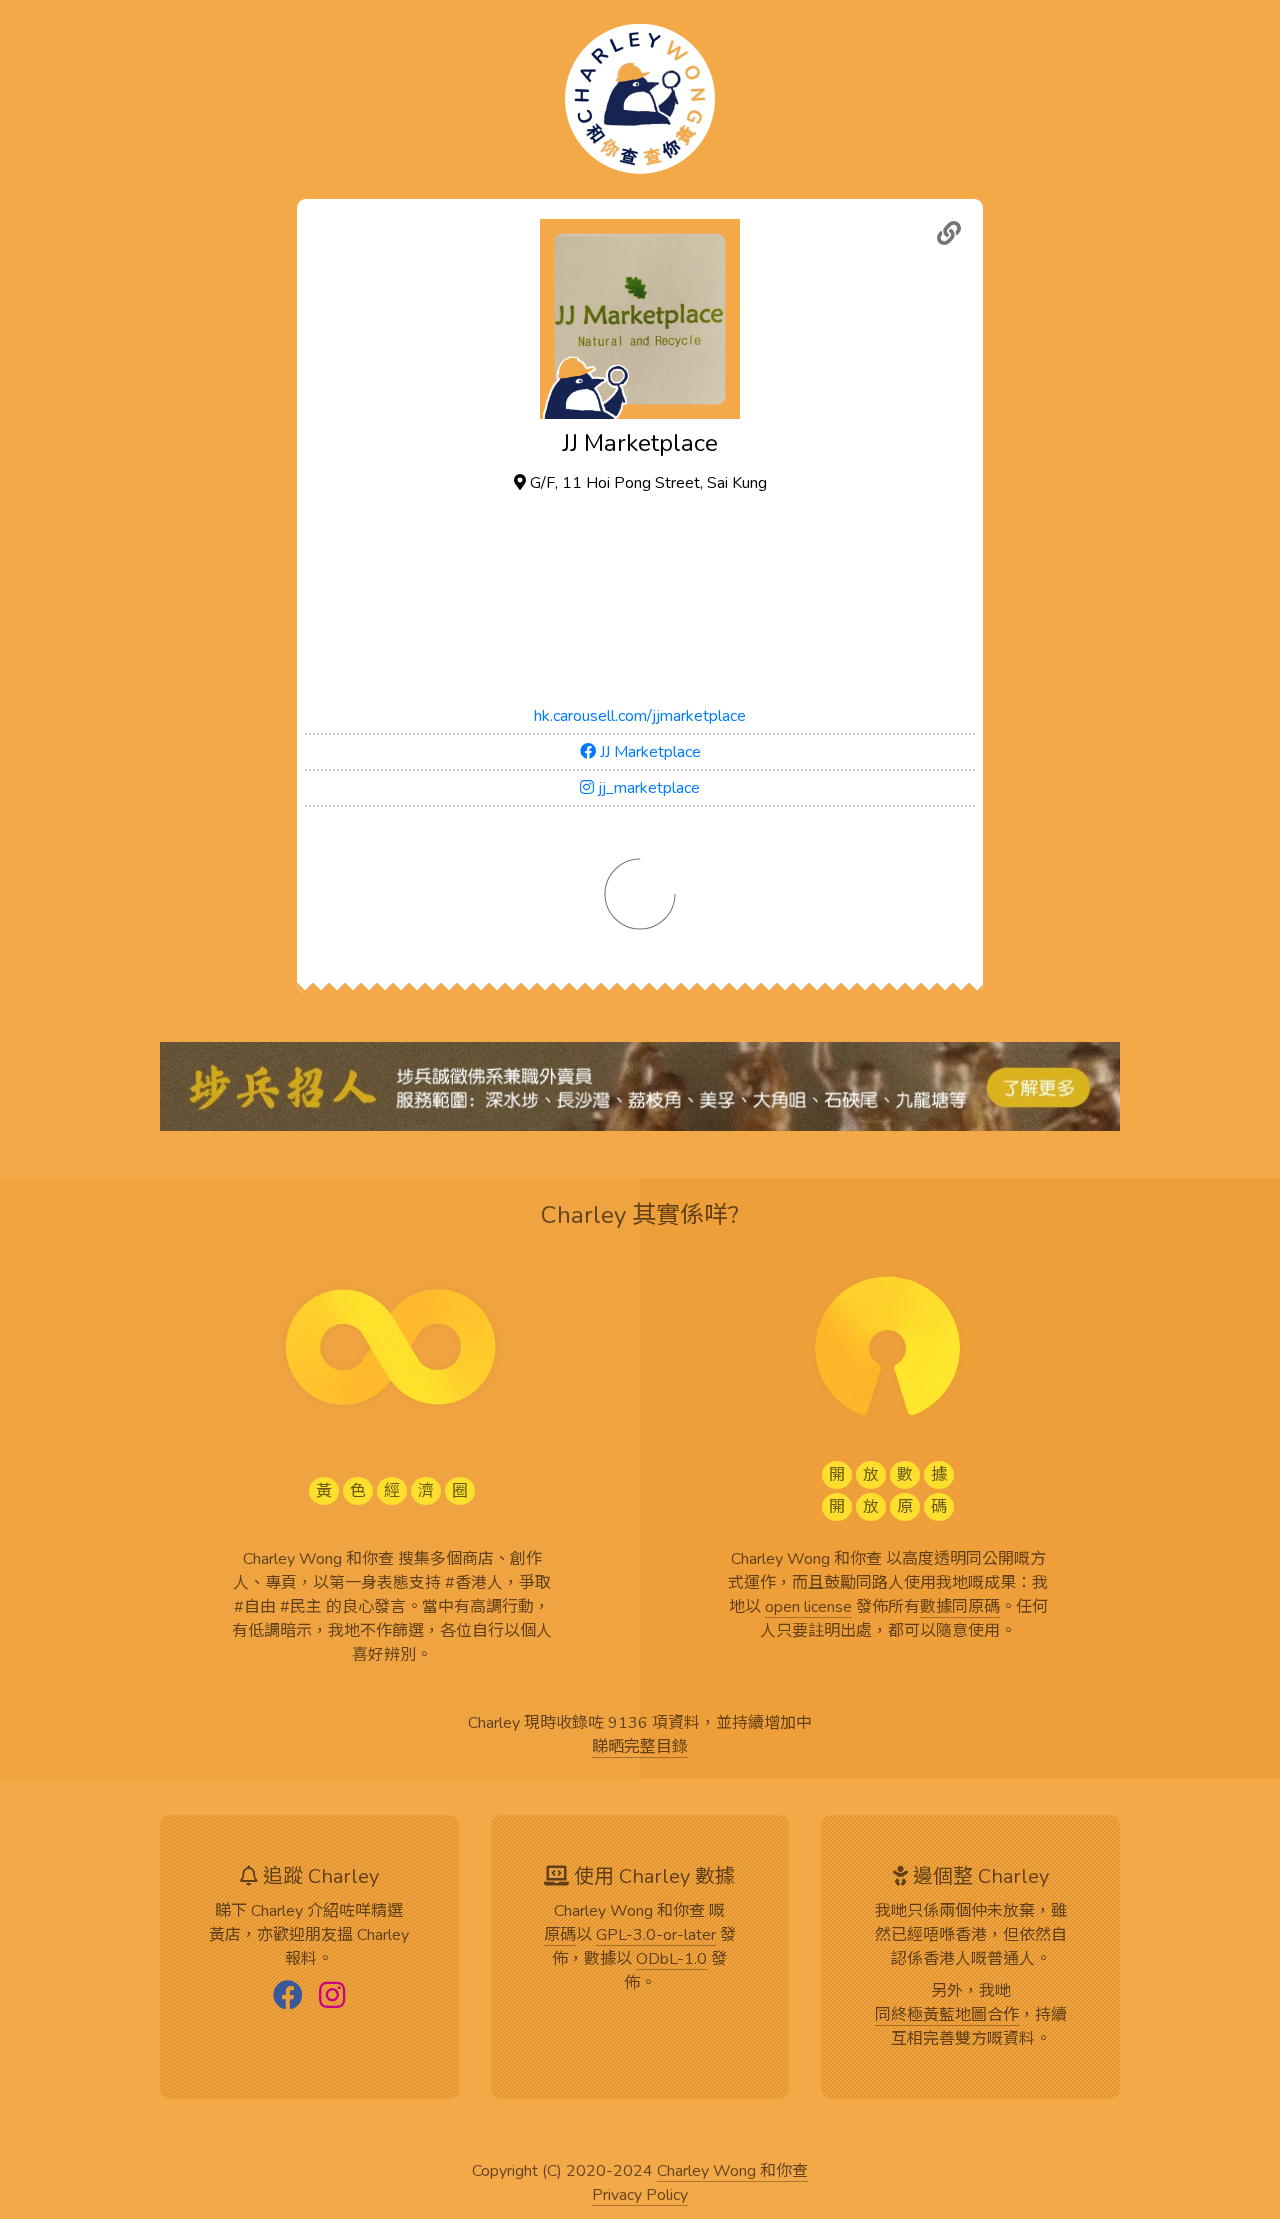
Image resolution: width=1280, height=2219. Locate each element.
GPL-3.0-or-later (656, 1936)
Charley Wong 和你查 (732, 2172)
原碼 (560, 1936)
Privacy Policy (640, 2196)
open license (808, 1608)
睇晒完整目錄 (640, 1748)
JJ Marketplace (648, 752)
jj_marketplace (647, 788)
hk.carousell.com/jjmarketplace (640, 716)
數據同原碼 (960, 1608)
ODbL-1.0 (671, 1960)
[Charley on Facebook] (288, 1997)
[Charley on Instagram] (332, 1997)
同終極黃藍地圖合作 (947, 2016)
